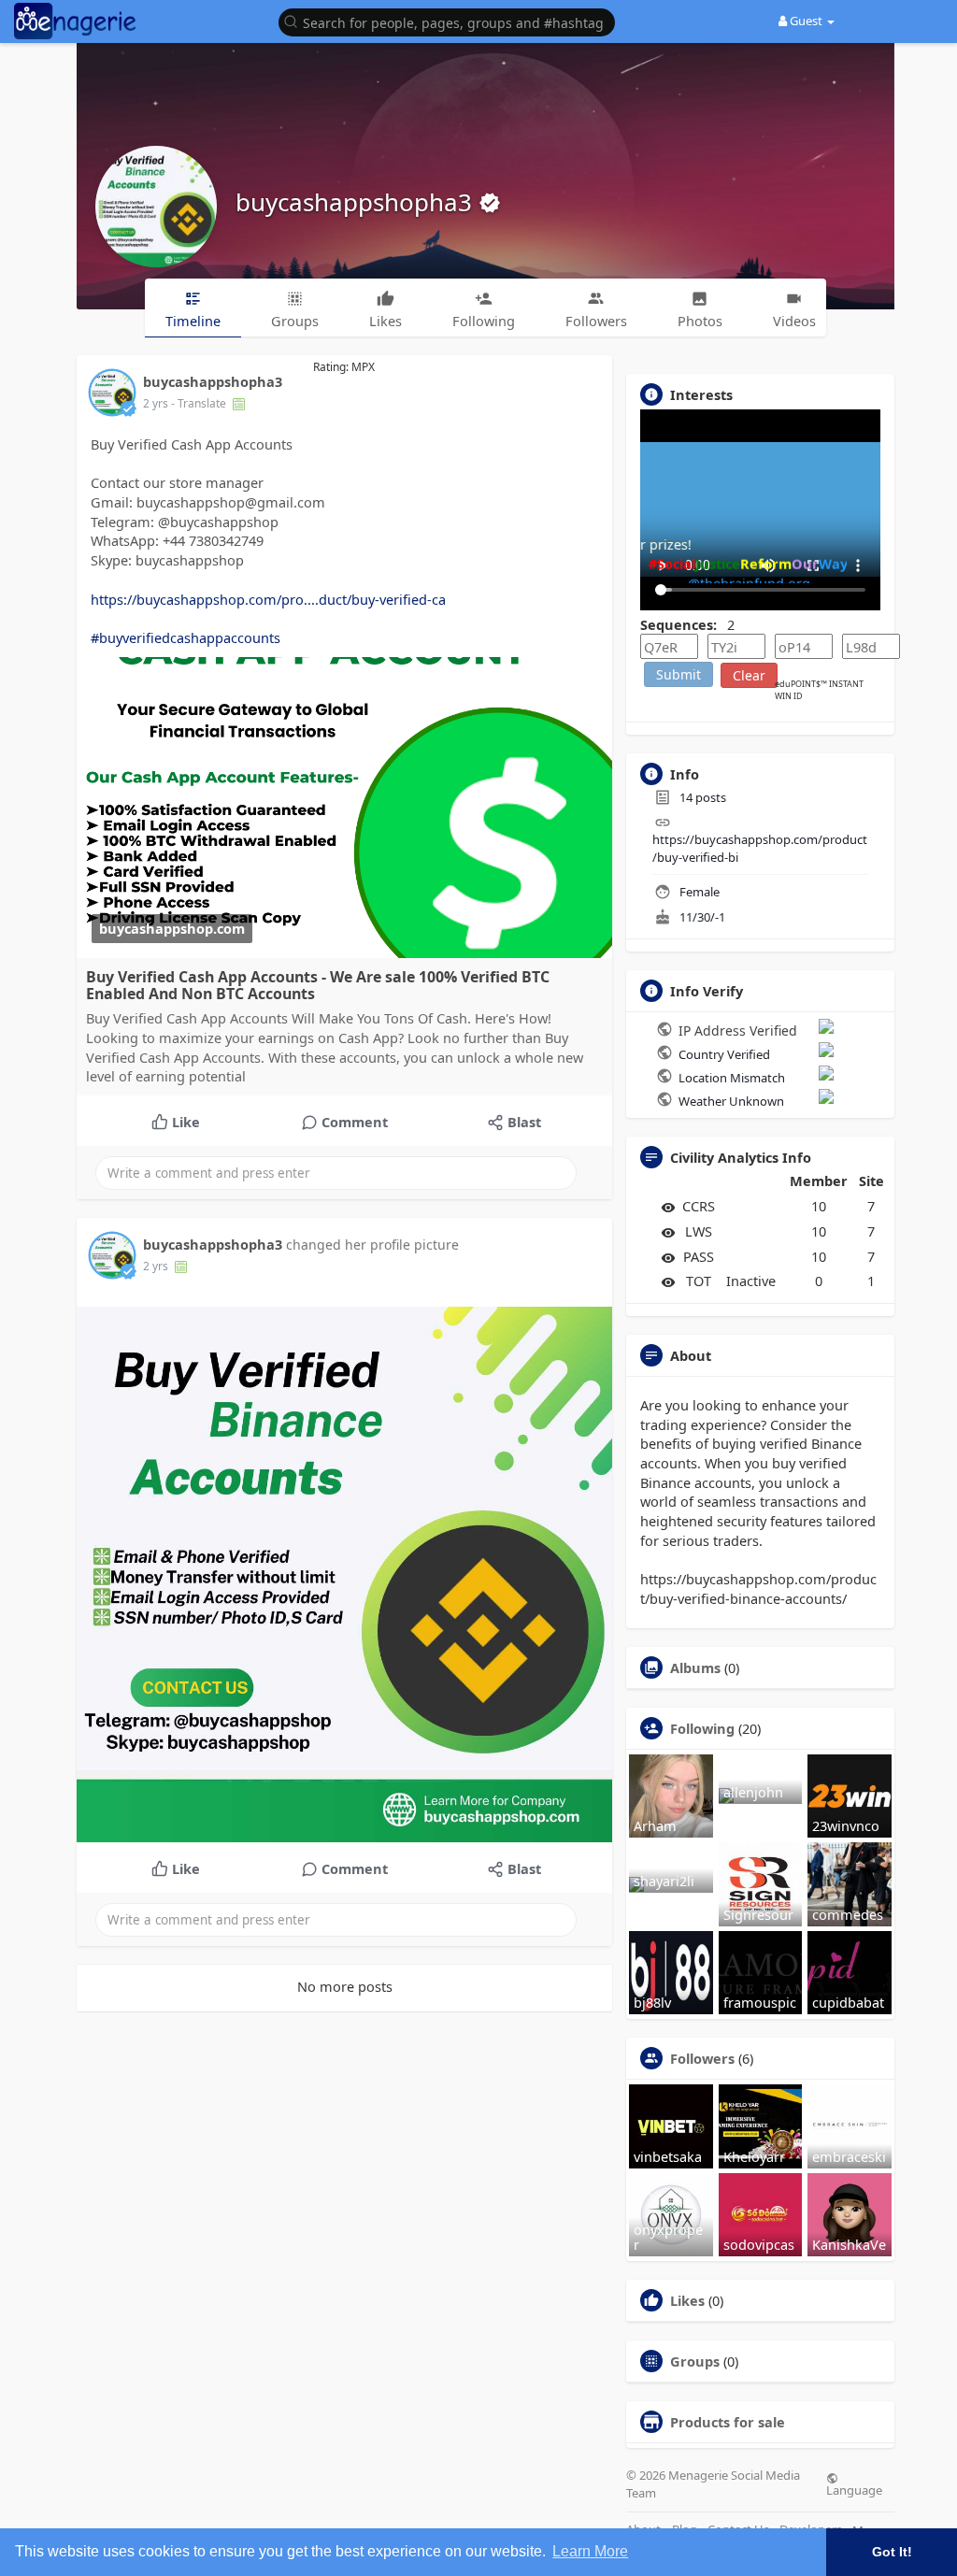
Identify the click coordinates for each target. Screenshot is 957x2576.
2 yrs (156, 403)
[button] (451, 21)
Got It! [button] (892, 2552)
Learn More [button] (590, 2551)
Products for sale (728, 2422)
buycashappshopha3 (357, 202)
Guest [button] (806, 21)
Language (854, 2489)
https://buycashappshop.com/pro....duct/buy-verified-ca (268, 599)
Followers (702, 2058)
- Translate (200, 403)
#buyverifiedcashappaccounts (186, 637)
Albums (695, 1667)
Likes (687, 2300)
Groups (695, 2361)
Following (702, 1728)
